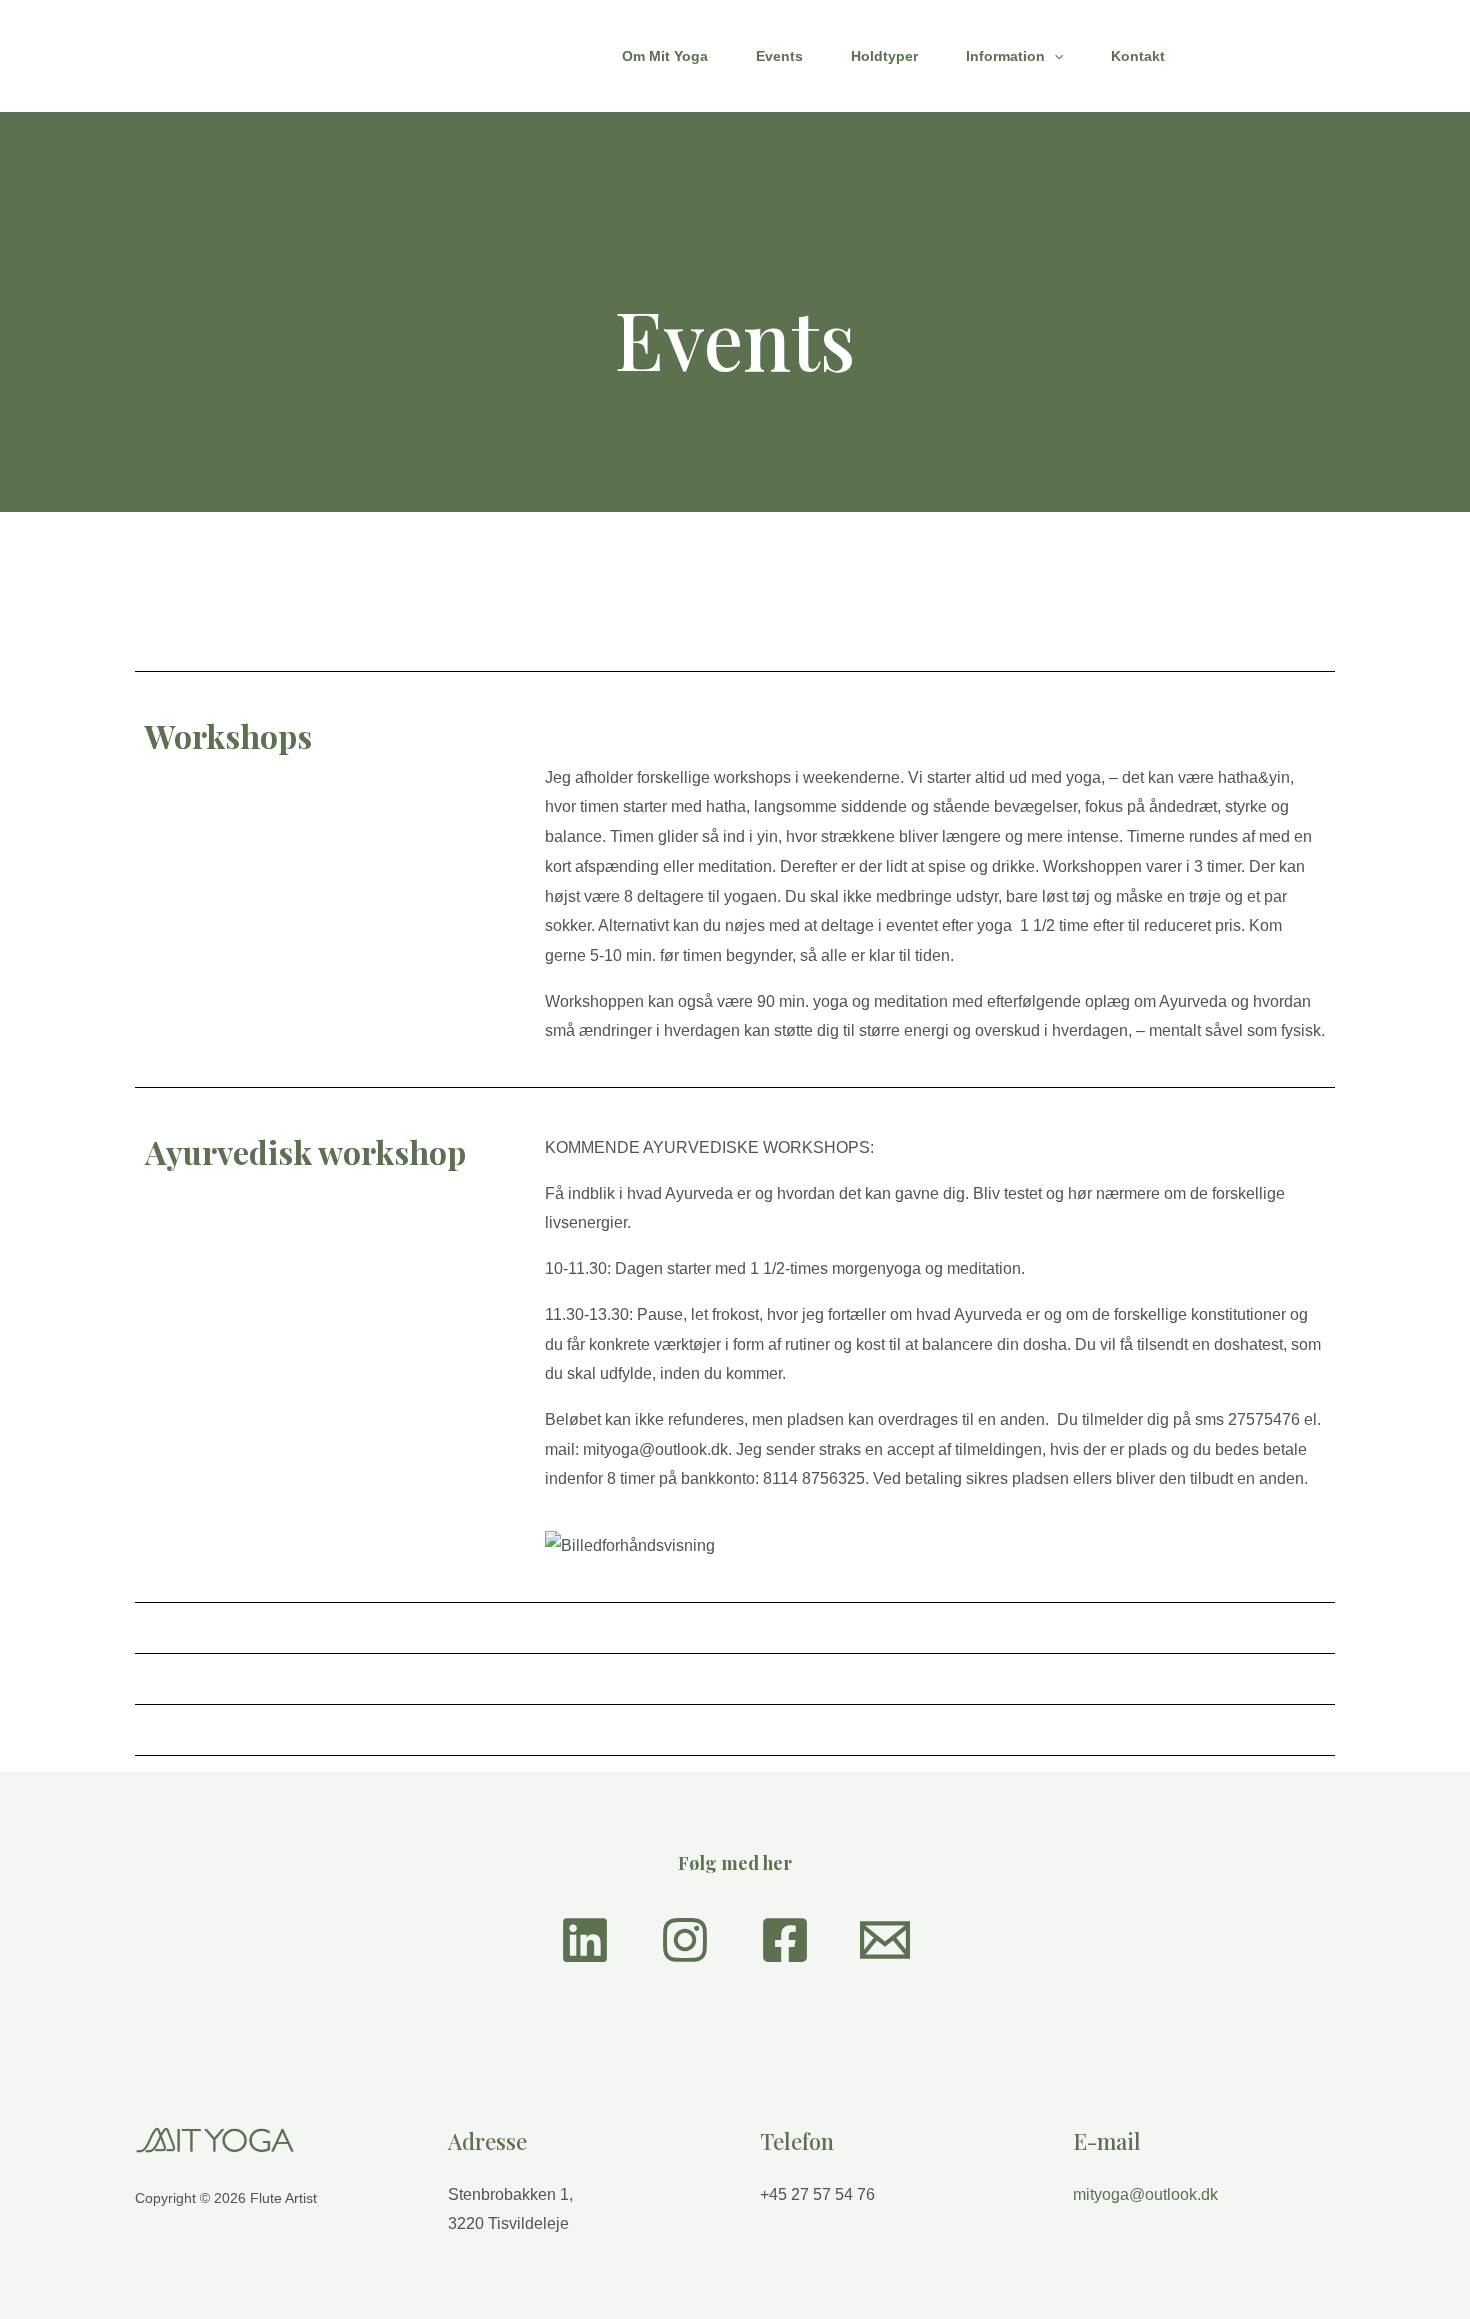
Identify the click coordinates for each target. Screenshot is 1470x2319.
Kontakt (1138, 56)
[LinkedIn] (585, 1940)
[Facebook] (785, 1940)
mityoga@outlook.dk (1145, 2194)
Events (779, 56)
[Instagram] (685, 1940)
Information (1005, 56)
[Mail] (885, 1940)
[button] (1272, 56)
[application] (1054, 56)
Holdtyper (884, 56)
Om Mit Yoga (665, 56)
